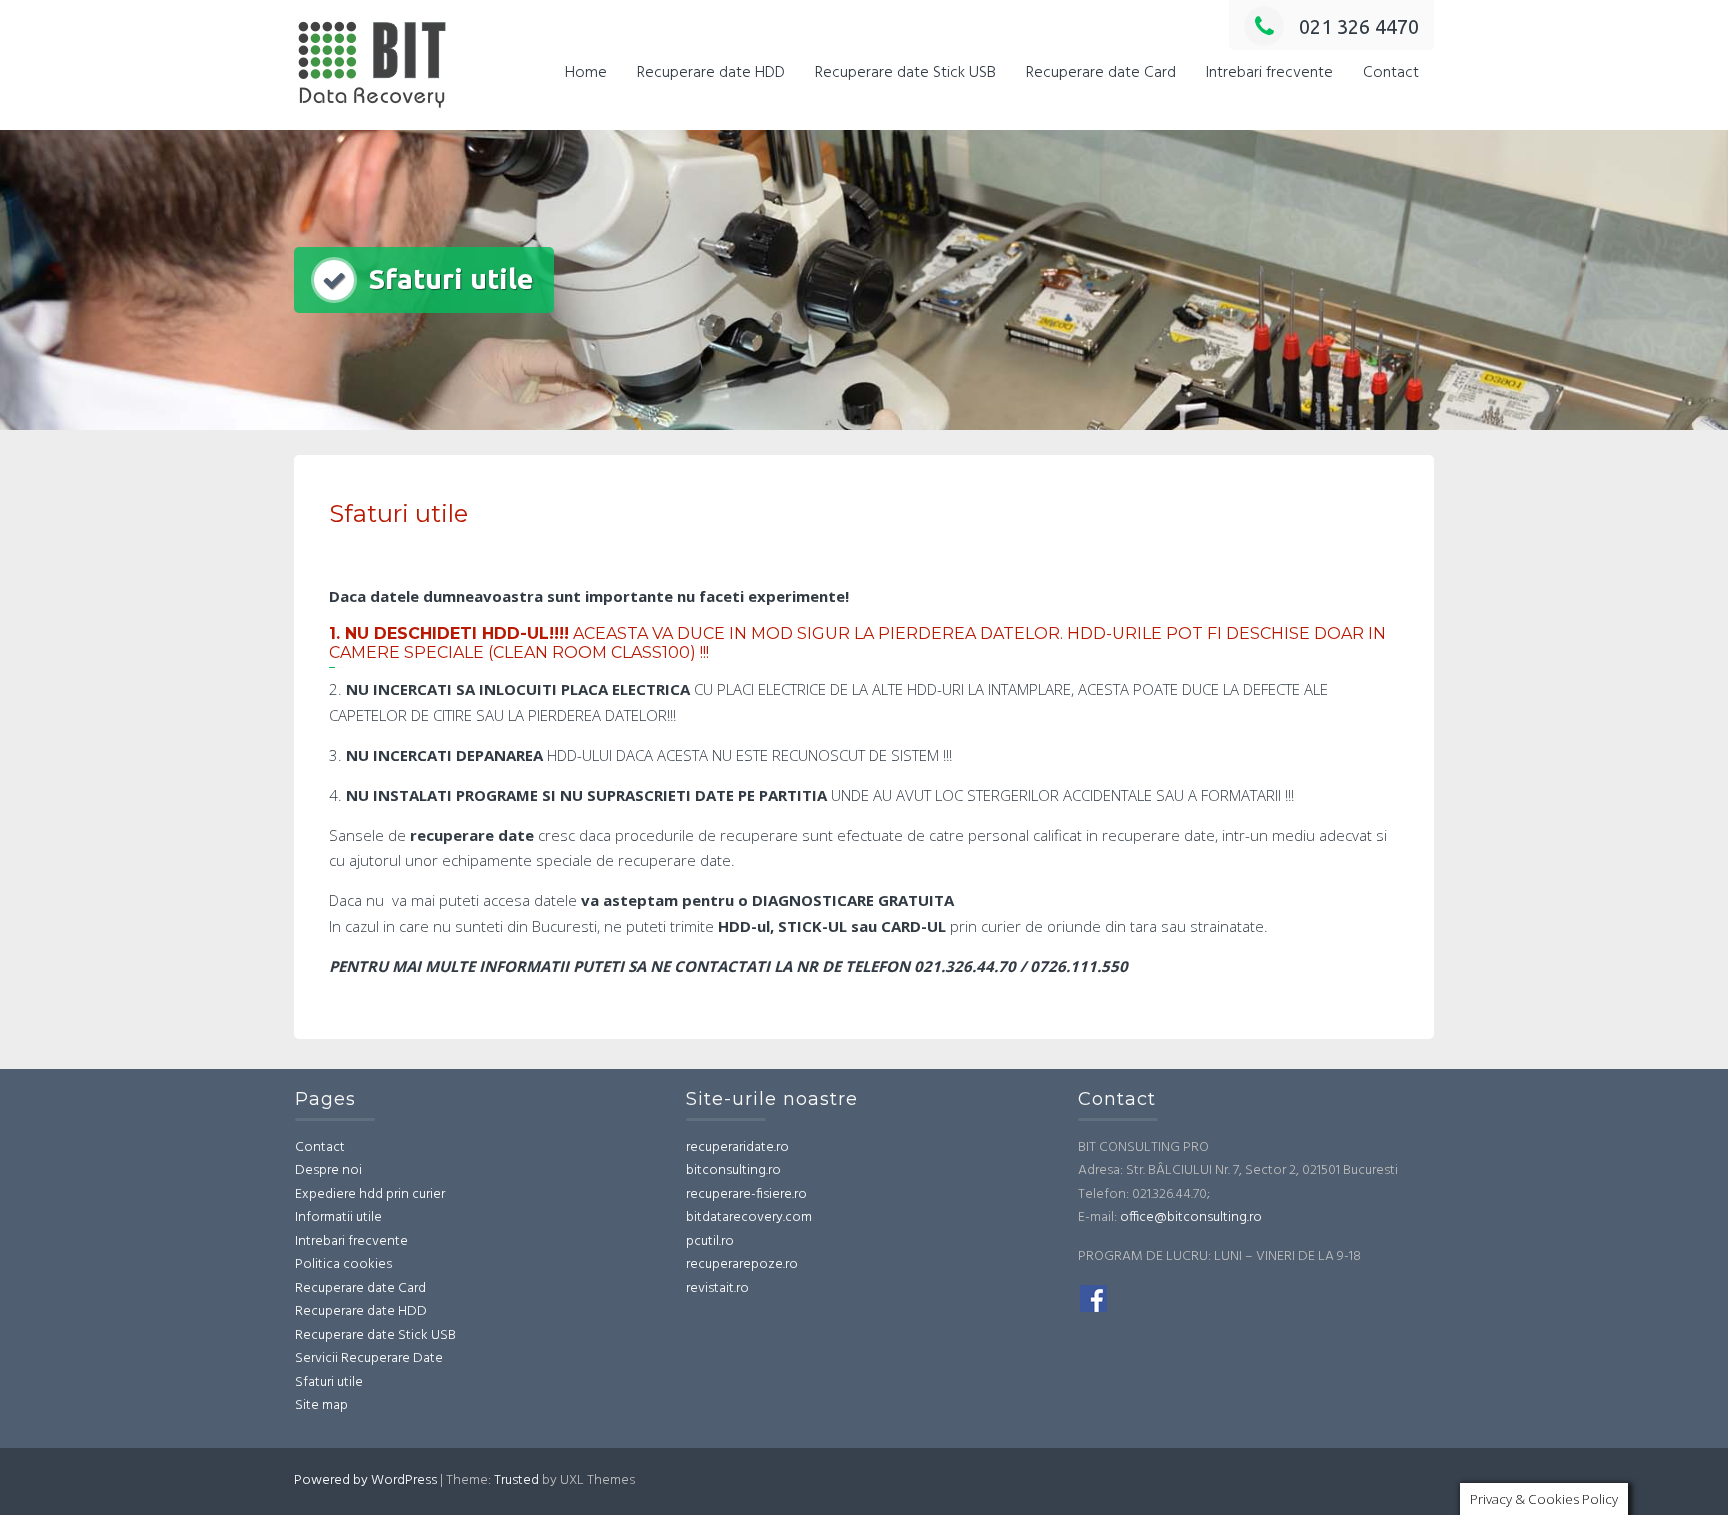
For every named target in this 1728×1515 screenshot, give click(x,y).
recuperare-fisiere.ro (746, 1194)
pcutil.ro (710, 1241)
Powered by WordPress (365, 1480)
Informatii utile (338, 1217)
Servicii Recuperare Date (369, 1358)
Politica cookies (343, 1264)
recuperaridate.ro (737, 1147)
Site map (321, 1405)
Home (586, 73)
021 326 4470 (1359, 26)
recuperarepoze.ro (742, 1264)
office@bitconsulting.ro (1191, 1217)
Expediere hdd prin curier (370, 1194)
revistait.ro (717, 1288)
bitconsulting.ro (733, 1170)
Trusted (516, 1480)
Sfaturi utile (329, 1382)
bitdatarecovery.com (749, 1217)
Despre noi (328, 1170)
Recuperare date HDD (711, 73)
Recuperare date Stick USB (905, 73)
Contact (1391, 73)
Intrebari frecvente (1269, 73)
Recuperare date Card (1101, 73)
